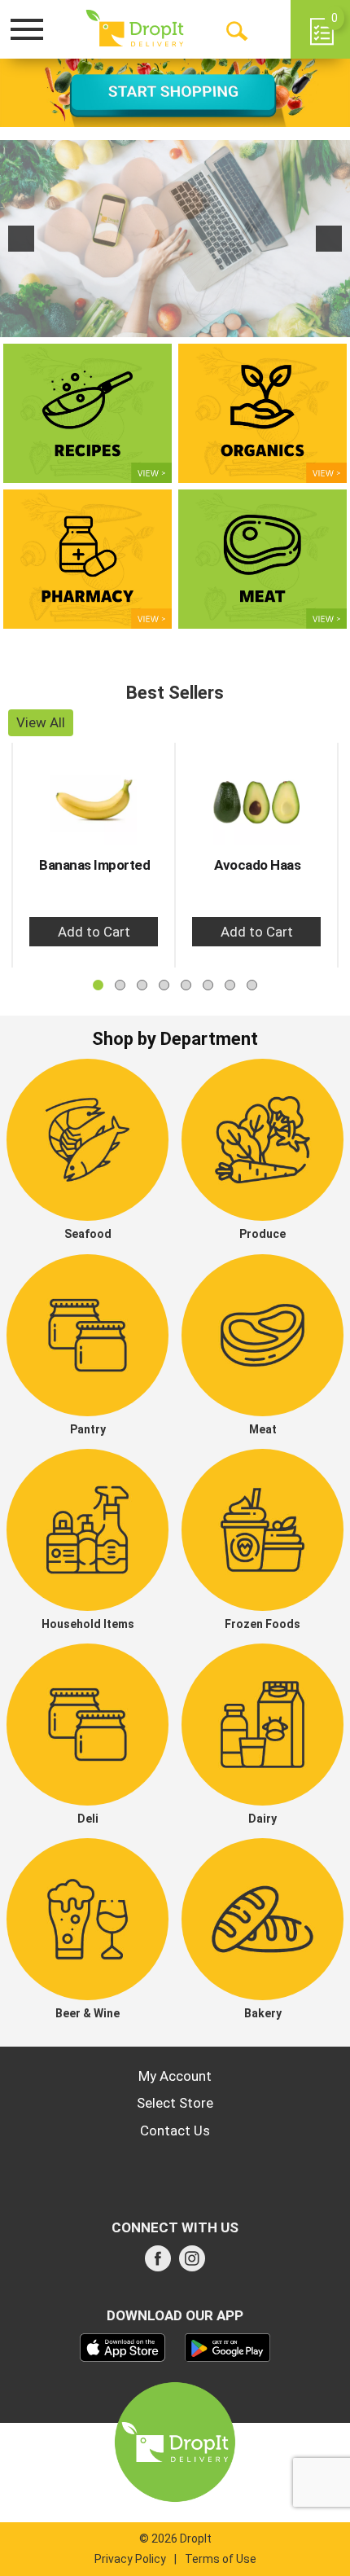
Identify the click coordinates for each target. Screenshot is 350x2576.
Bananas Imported (94, 865)
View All (41, 722)
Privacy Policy (130, 2559)
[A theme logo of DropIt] (135, 29)
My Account (175, 2076)
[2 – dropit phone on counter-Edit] (175, 239)
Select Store (175, 2103)
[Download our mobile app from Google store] (227, 2346)
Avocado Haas (257, 865)
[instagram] (192, 2263)
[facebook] (158, 2263)
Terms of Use (221, 2559)
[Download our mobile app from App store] (122, 2346)
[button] (21, 239)
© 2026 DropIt (175, 2539)
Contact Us (175, 2131)
